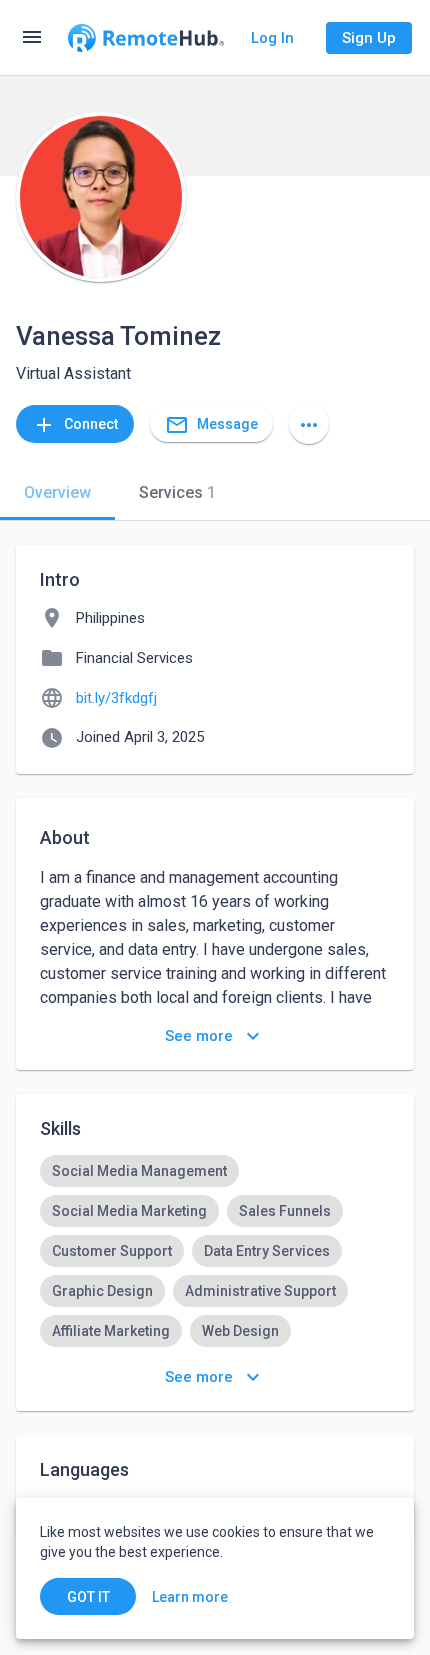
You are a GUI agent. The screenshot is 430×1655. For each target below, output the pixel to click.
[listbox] (215, 1271)
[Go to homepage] (146, 38)
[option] (139, 1171)
